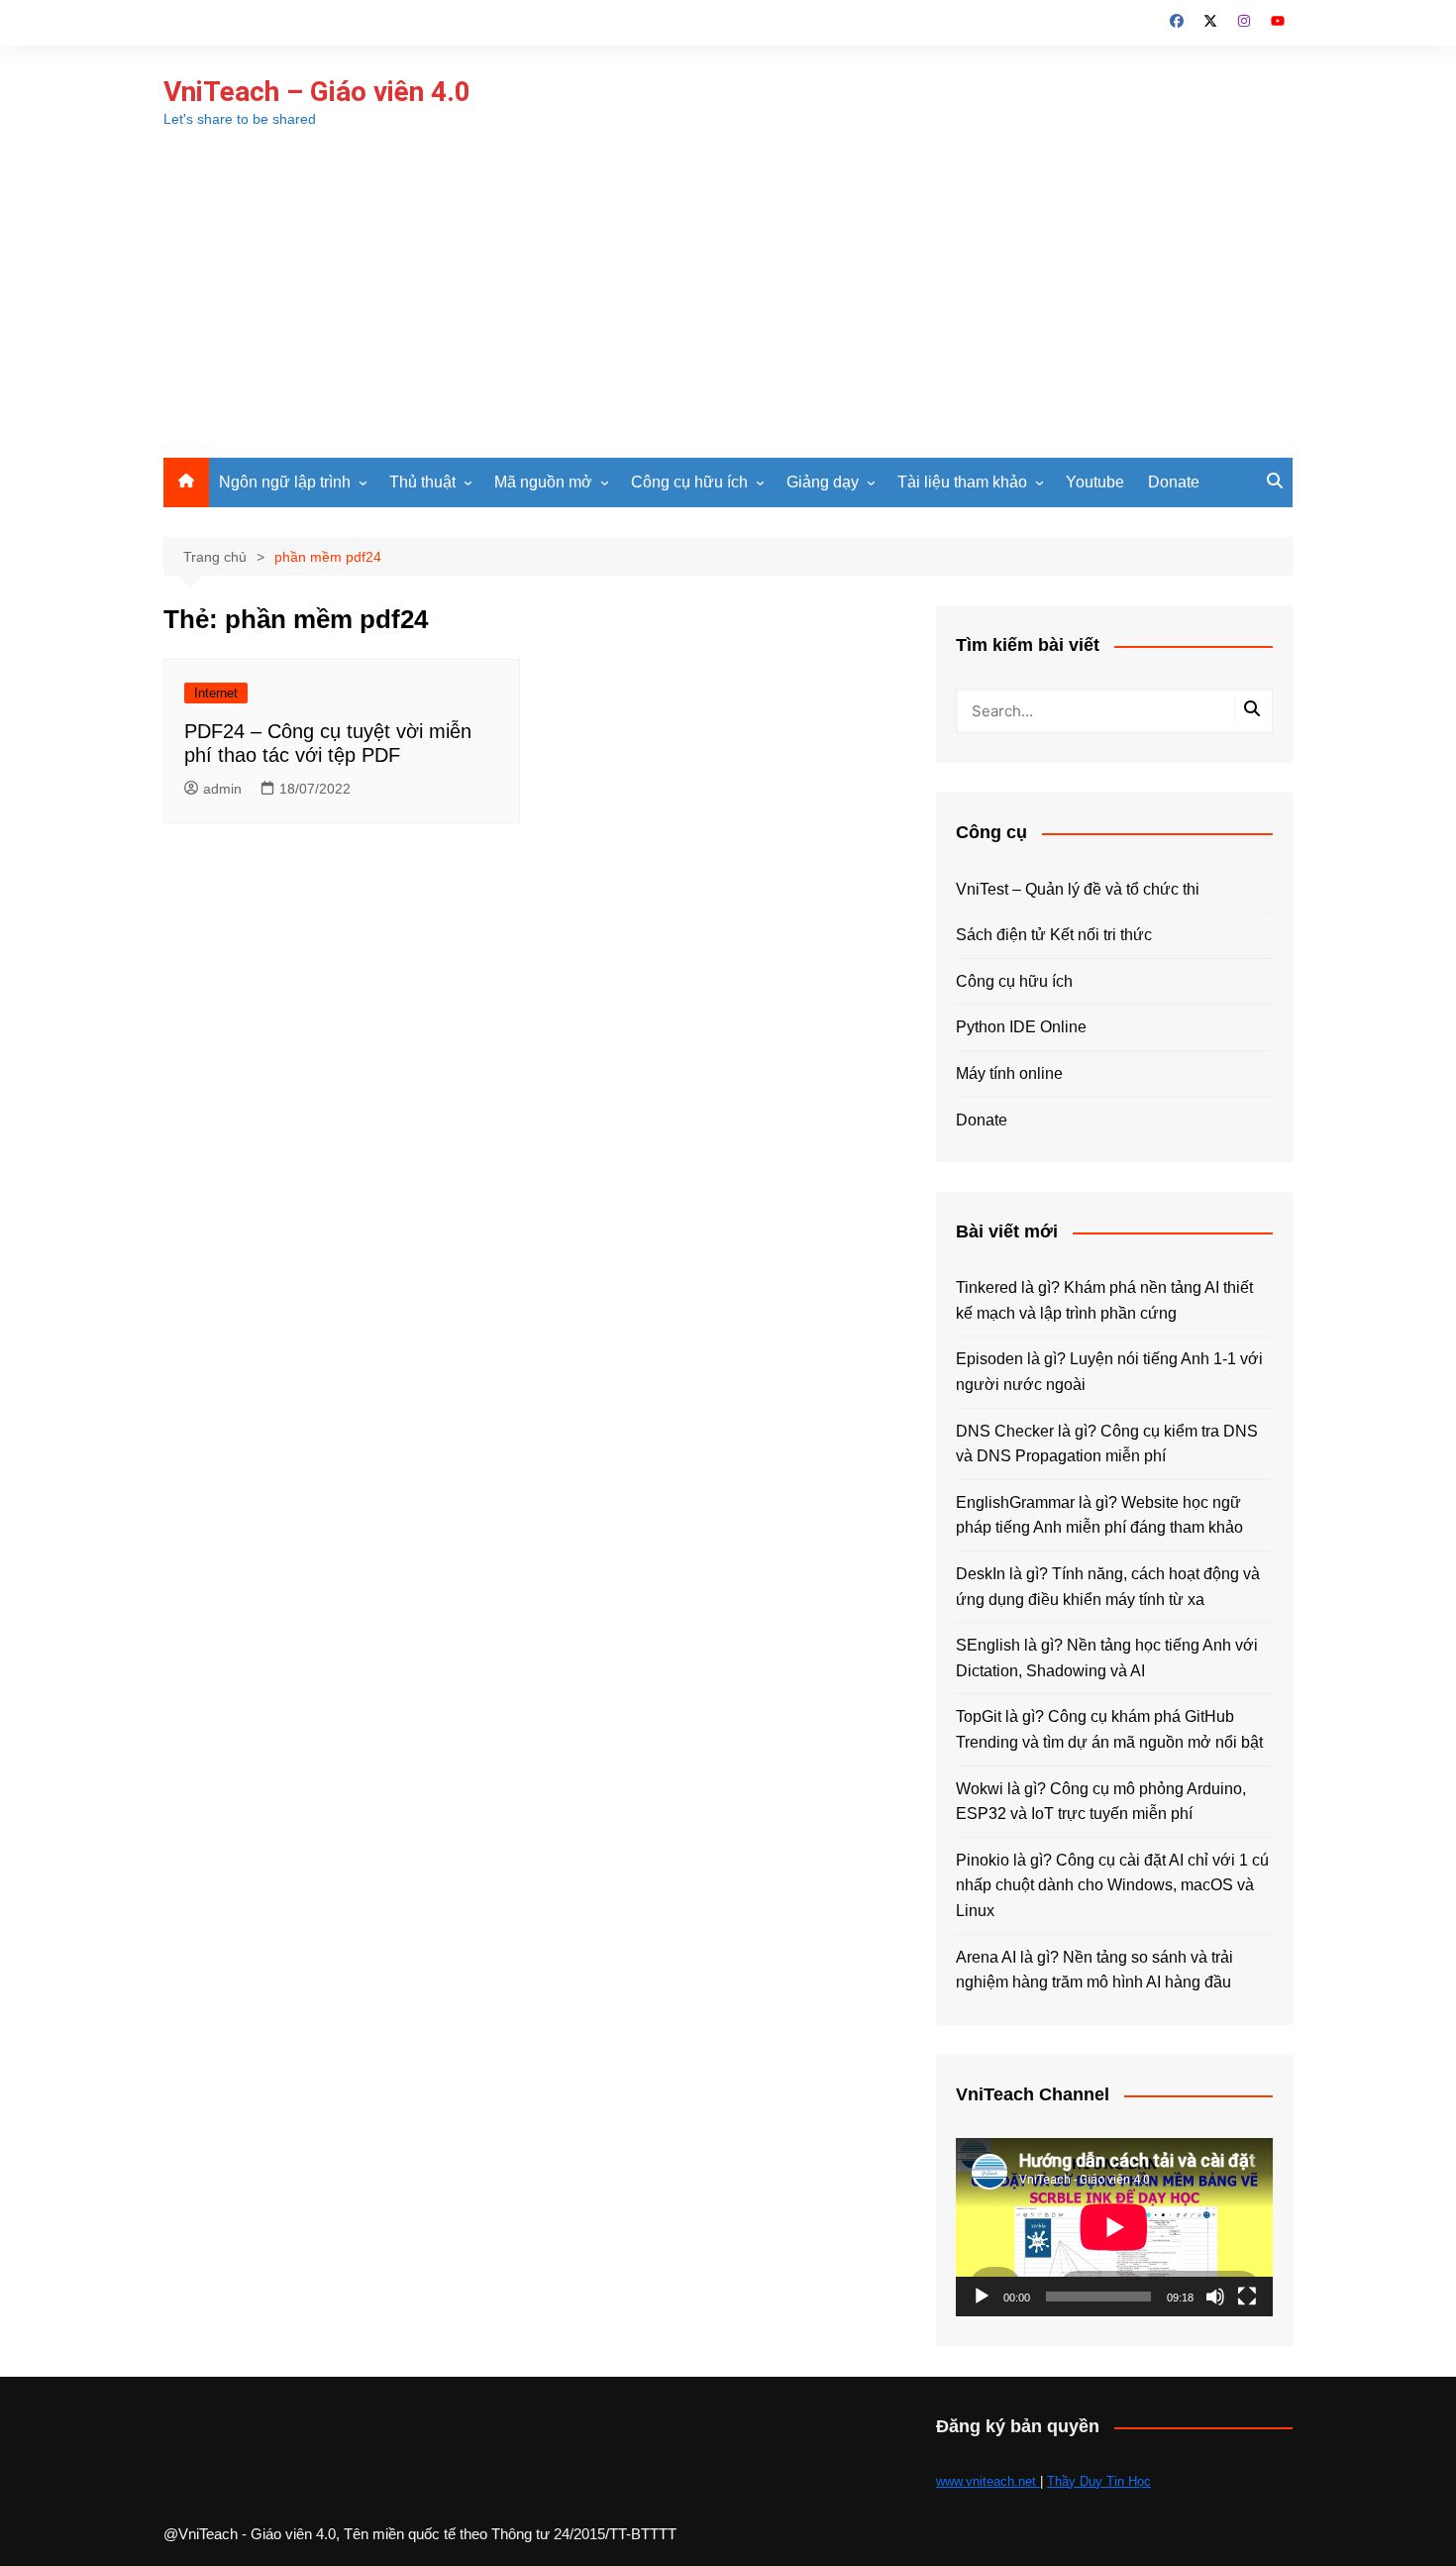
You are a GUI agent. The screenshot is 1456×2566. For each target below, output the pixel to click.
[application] (1114, 2227)
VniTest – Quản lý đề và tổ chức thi (1078, 889)
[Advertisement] (728, 309)
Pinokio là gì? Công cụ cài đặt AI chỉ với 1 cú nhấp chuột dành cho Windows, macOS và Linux (1112, 1885)
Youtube (1095, 482)
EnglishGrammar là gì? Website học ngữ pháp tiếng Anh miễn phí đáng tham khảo (1099, 1515)
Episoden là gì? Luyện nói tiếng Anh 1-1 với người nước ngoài (1109, 1372)
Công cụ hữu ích (689, 482)
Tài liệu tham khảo (962, 482)
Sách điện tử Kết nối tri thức (1054, 935)
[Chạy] (982, 2297)
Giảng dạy (823, 482)
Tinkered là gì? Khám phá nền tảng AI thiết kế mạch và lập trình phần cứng (1104, 1300)
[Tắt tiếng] (1215, 2297)
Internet (216, 693)
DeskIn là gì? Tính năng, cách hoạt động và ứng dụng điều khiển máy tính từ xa (1108, 1587)
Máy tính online (1009, 1073)
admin (222, 789)
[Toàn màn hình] (1247, 2297)
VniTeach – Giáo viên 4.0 (317, 92)
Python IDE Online (1021, 1027)
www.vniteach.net (988, 2481)
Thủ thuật (422, 482)
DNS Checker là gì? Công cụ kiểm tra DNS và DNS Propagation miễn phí (1107, 1444)
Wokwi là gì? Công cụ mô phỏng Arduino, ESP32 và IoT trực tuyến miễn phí (1101, 1802)
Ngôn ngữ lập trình (285, 482)
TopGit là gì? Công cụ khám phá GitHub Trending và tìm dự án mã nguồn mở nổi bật (1109, 1729)
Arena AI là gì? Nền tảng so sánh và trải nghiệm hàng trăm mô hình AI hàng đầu (1094, 1970)
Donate (1174, 482)
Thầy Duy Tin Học (1099, 2481)
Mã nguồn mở (543, 482)
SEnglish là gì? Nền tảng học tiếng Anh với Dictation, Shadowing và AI (1107, 1658)
